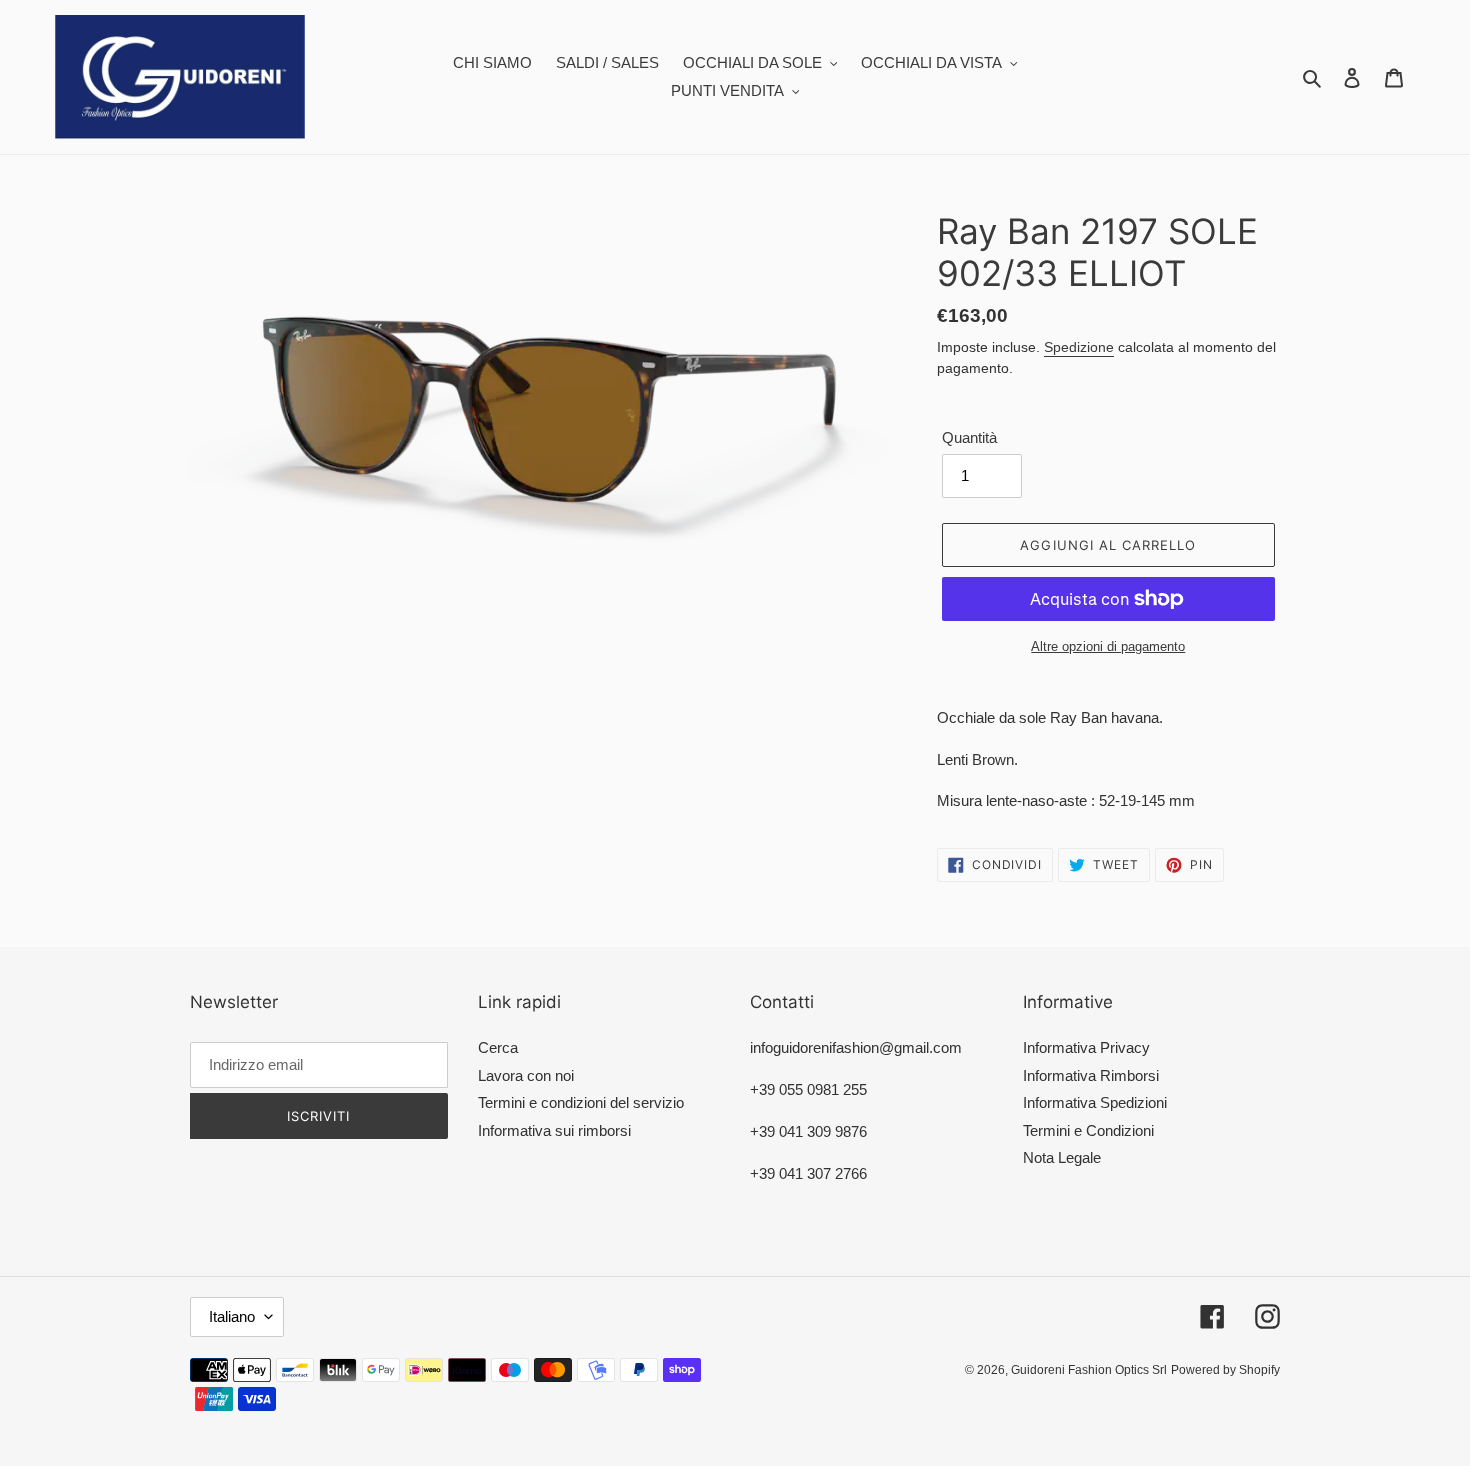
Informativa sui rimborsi (554, 1130)
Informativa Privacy (1086, 1047)
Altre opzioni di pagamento (1108, 646)
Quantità (969, 437)
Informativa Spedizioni (1095, 1102)
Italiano (232, 1316)
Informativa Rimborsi (1091, 1075)
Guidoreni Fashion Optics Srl (1089, 1370)
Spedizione (1079, 347)
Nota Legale (1062, 1157)
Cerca (498, 1047)
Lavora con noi (526, 1075)
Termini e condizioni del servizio (581, 1102)
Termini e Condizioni (1088, 1130)
